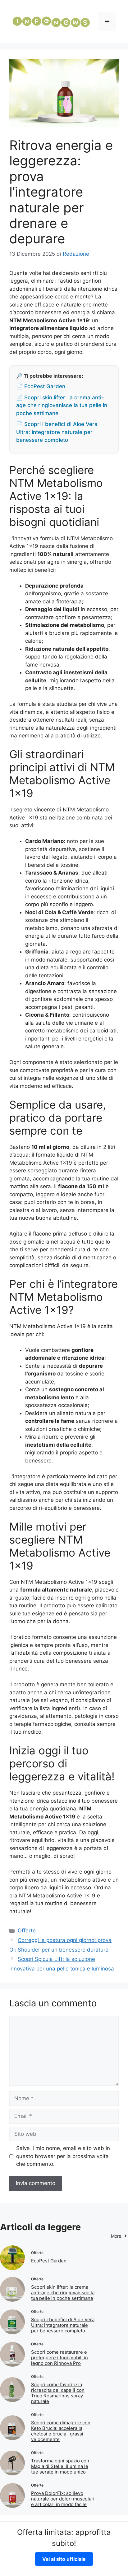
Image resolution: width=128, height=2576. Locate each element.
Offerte (27, 1931)
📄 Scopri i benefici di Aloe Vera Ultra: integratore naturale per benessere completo (57, 432)
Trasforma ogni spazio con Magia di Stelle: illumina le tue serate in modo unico (60, 2466)
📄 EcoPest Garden (41, 386)
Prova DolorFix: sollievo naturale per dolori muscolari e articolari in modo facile (63, 2499)
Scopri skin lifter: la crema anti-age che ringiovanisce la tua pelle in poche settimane (63, 2293)
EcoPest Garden (49, 2261)
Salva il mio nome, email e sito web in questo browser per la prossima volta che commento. (63, 2156)
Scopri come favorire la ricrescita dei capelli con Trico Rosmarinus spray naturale (58, 2393)
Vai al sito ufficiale (64, 2559)
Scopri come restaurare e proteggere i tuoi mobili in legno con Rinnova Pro (59, 2358)
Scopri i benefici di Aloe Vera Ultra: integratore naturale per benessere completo (63, 2325)
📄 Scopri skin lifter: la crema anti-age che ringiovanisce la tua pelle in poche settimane (62, 405)
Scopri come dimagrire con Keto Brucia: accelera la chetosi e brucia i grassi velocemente (61, 2431)
